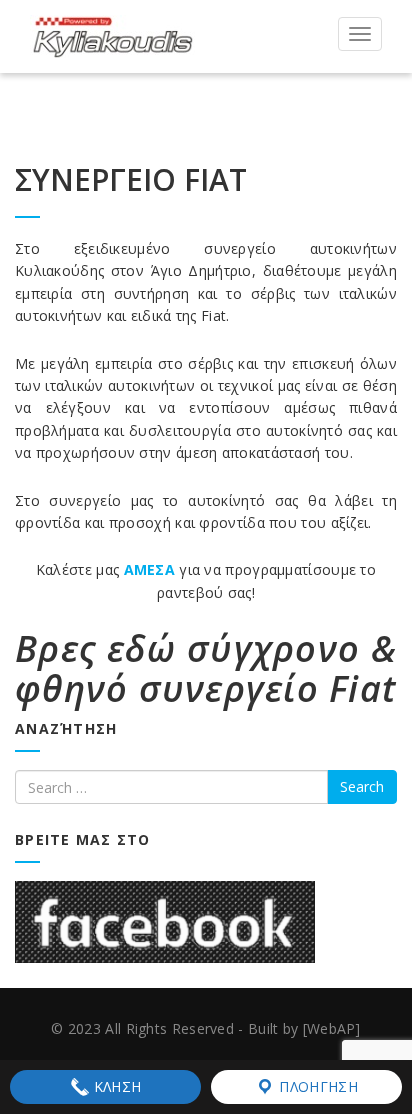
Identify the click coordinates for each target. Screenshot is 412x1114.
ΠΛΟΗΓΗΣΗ (316, 1086)
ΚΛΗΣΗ (116, 1086)
